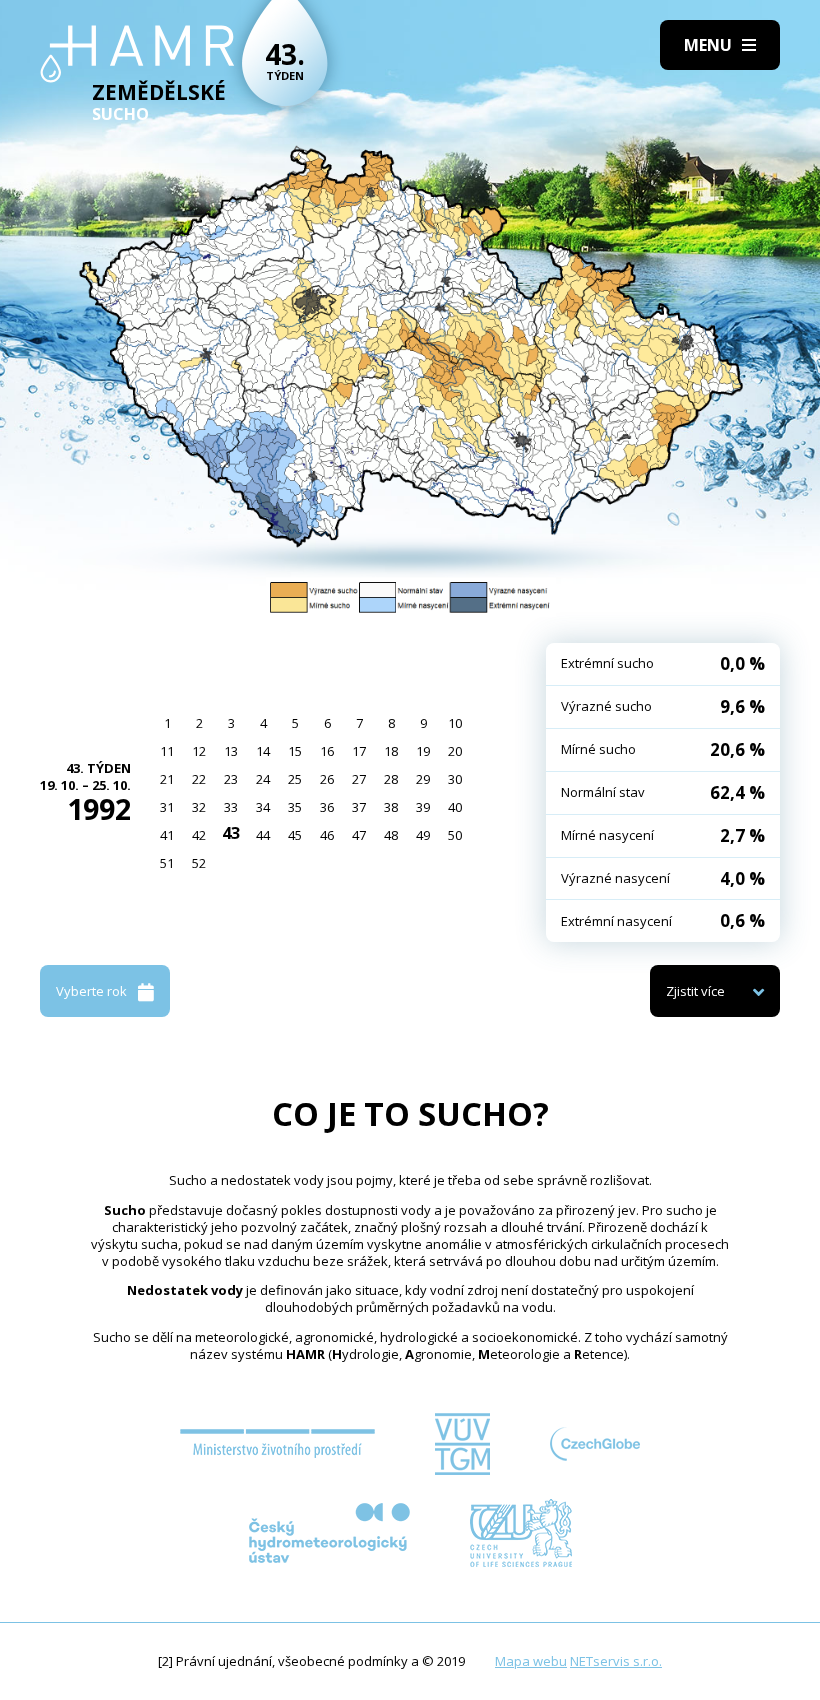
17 (359, 751)
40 (455, 807)
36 (327, 807)
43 (231, 833)
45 (295, 835)
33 (231, 807)
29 (423, 779)
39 (423, 807)
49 (423, 835)
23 (231, 779)
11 (167, 751)
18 (391, 751)
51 (167, 863)
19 (423, 751)
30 (455, 779)
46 (327, 835)
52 (199, 863)
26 (327, 779)
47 (359, 835)
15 (295, 751)
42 (199, 835)
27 (359, 779)
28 (391, 779)
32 (199, 807)
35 (295, 807)
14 (263, 751)
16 (327, 751)
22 (199, 779)
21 (167, 779)
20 (455, 751)
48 (391, 835)
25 (295, 779)
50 (455, 835)
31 (167, 807)
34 (263, 807)
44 (263, 835)
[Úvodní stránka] (137, 54)
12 (199, 751)
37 (359, 807)
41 (167, 835)
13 (231, 751)
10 (455, 723)
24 (263, 779)
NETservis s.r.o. (616, 1661)
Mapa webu (531, 1661)
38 (391, 807)
